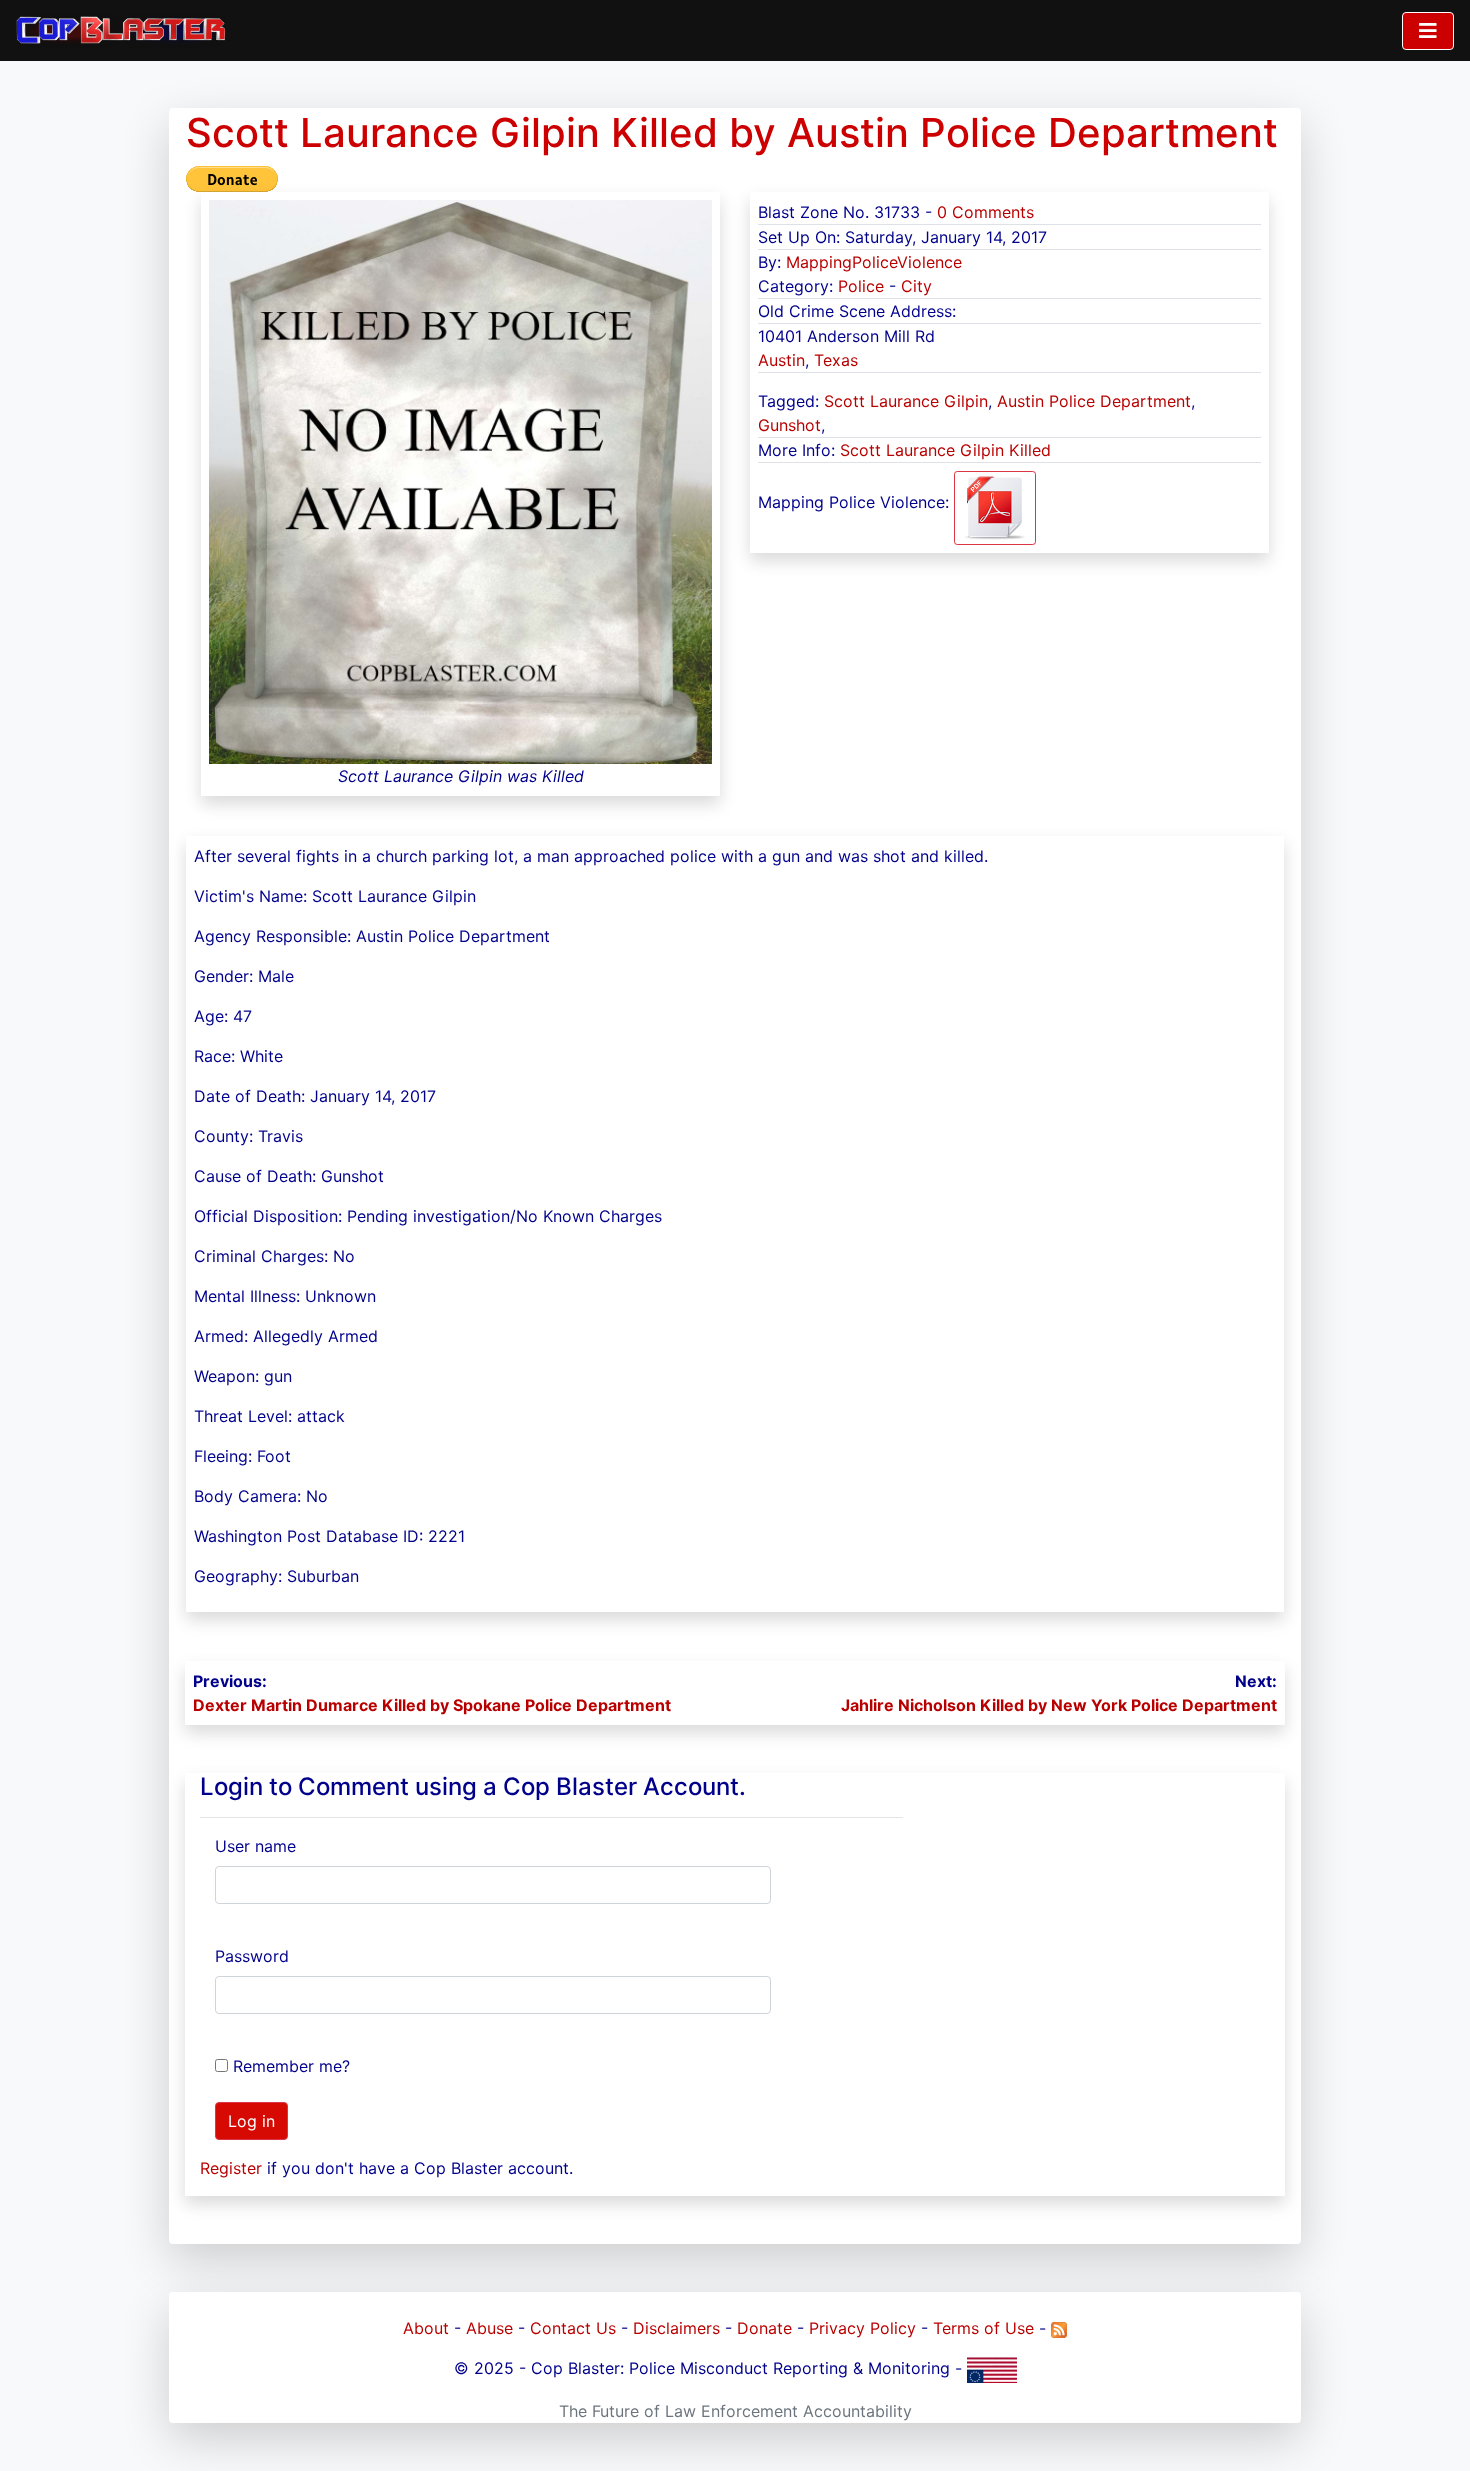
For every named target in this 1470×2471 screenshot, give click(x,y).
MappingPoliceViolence (874, 262)
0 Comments (985, 212)
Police (861, 286)
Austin (781, 360)
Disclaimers (676, 2328)
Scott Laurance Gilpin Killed (945, 450)
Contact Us (573, 2328)
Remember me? (291, 2066)
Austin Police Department (1094, 401)
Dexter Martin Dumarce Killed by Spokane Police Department (432, 1705)
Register (231, 2168)
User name (255, 1846)
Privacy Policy (862, 2328)
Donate (764, 2328)
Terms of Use (983, 2328)
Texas (836, 360)
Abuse (489, 2328)
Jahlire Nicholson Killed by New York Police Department (1059, 1705)
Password (252, 1956)
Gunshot (789, 425)
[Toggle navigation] (1428, 31)
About (426, 2328)
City (916, 286)
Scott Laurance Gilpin (906, 401)
